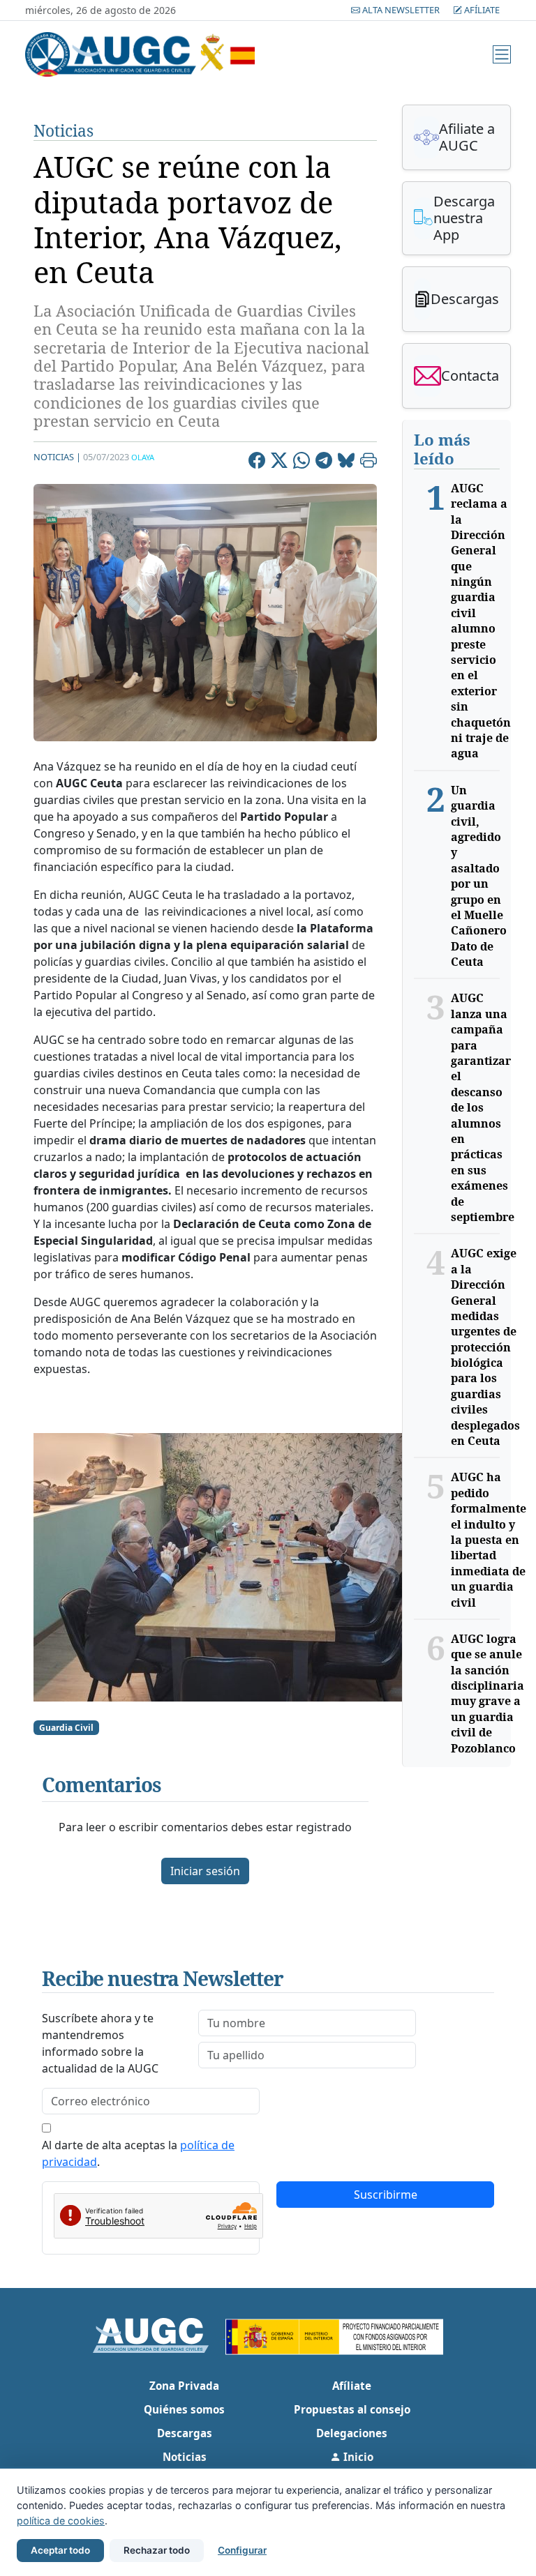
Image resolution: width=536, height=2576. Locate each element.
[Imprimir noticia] (368, 462)
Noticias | (57, 457)
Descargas (185, 2433)
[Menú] (502, 54)
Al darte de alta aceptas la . (138, 2153)
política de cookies (61, 2521)
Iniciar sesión (205, 1871)
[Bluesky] (346, 462)
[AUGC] (159, 2334)
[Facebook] (257, 462)
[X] (279, 462)
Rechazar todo (157, 2550)
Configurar (242, 2550)
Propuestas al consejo (352, 2409)
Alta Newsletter (401, 10)
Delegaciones (352, 2433)
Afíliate (481, 10)
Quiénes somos (184, 2409)
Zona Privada (184, 2386)
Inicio (357, 2457)
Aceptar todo (60, 2550)
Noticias (64, 131)
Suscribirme (386, 2195)
